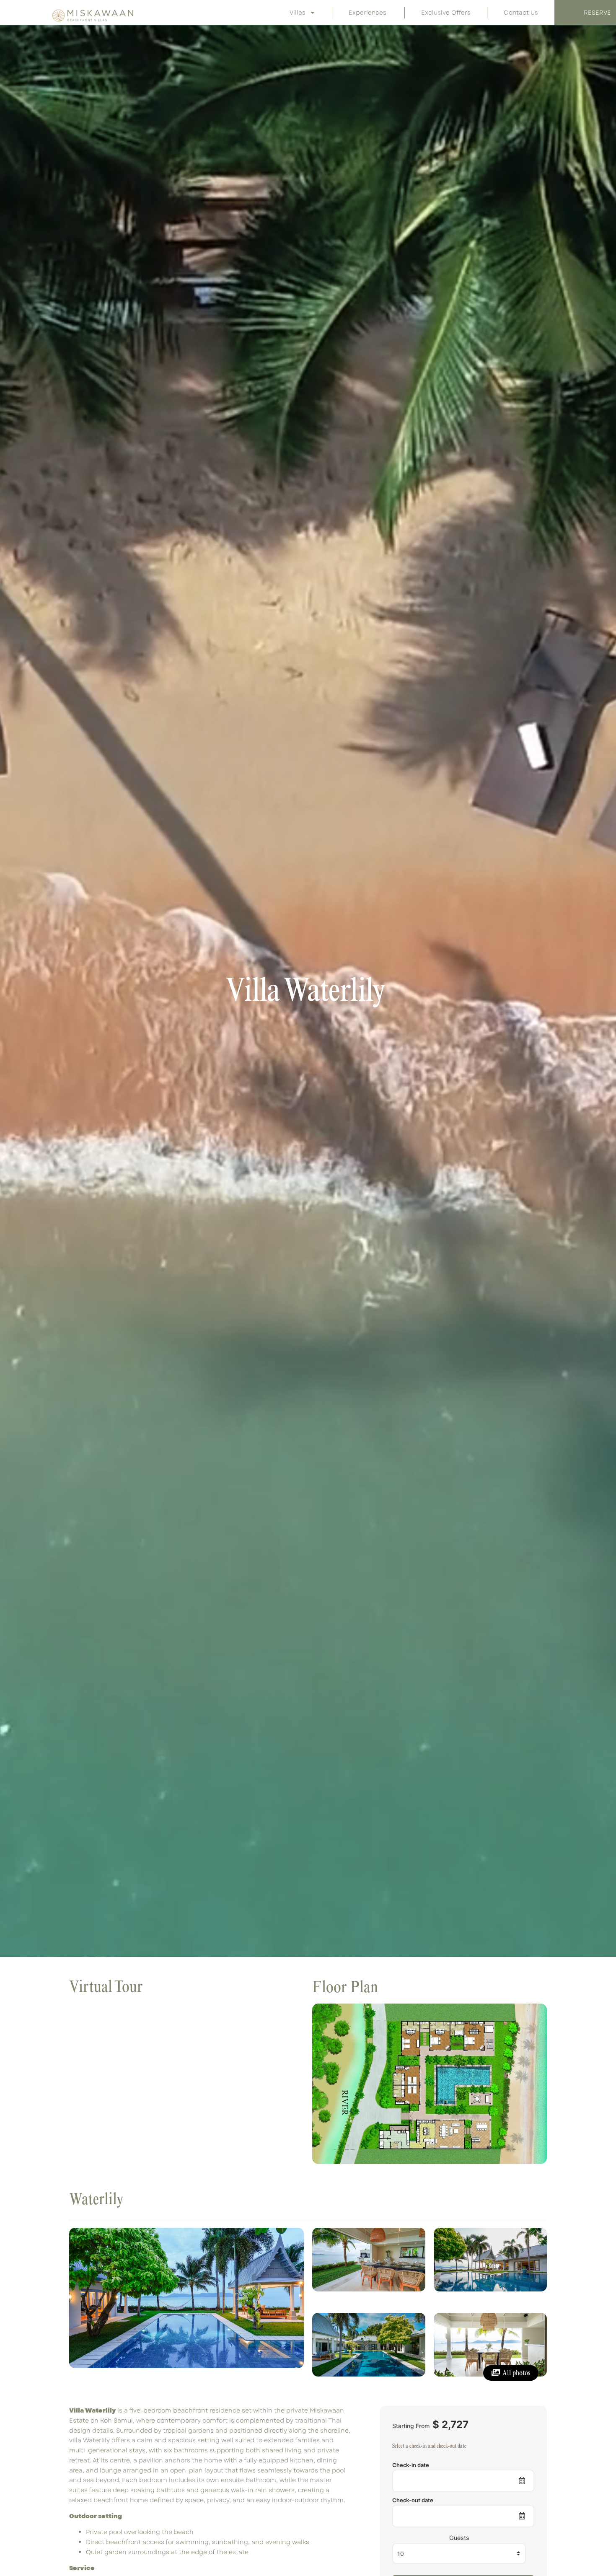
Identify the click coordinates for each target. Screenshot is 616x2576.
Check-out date (413, 2500)
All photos (516, 2373)
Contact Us (521, 13)
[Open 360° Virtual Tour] (186, 2084)
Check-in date (411, 2465)
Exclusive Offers (446, 13)
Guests (459, 2538)
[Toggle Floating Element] (587, 2533)
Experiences (368, 13)
